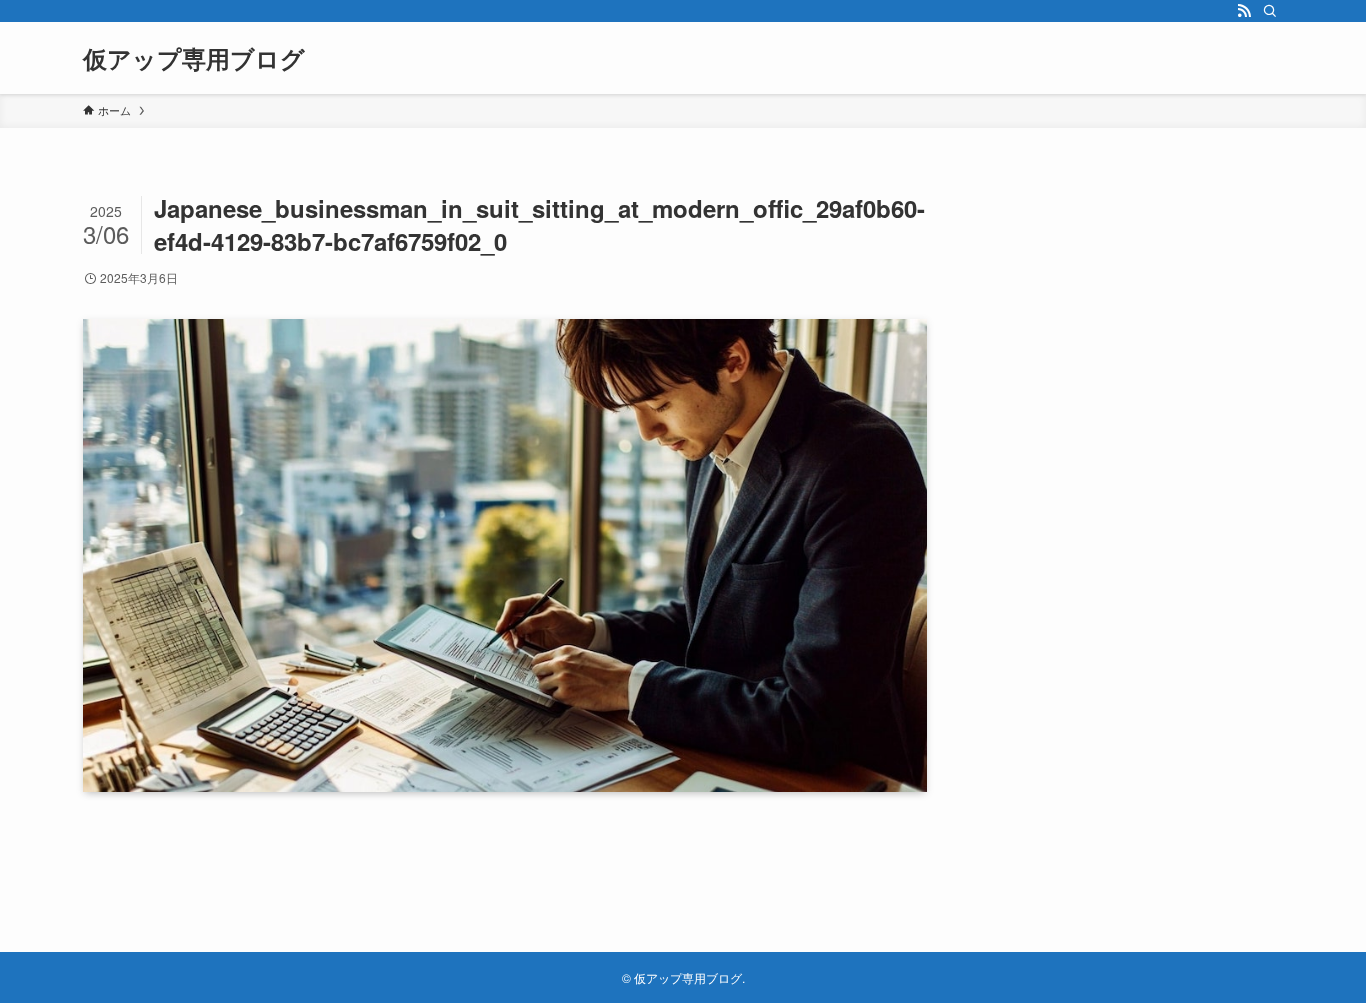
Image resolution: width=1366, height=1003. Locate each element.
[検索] (1270, 11)
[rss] (1244, 11)
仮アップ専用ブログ (194, 58)
